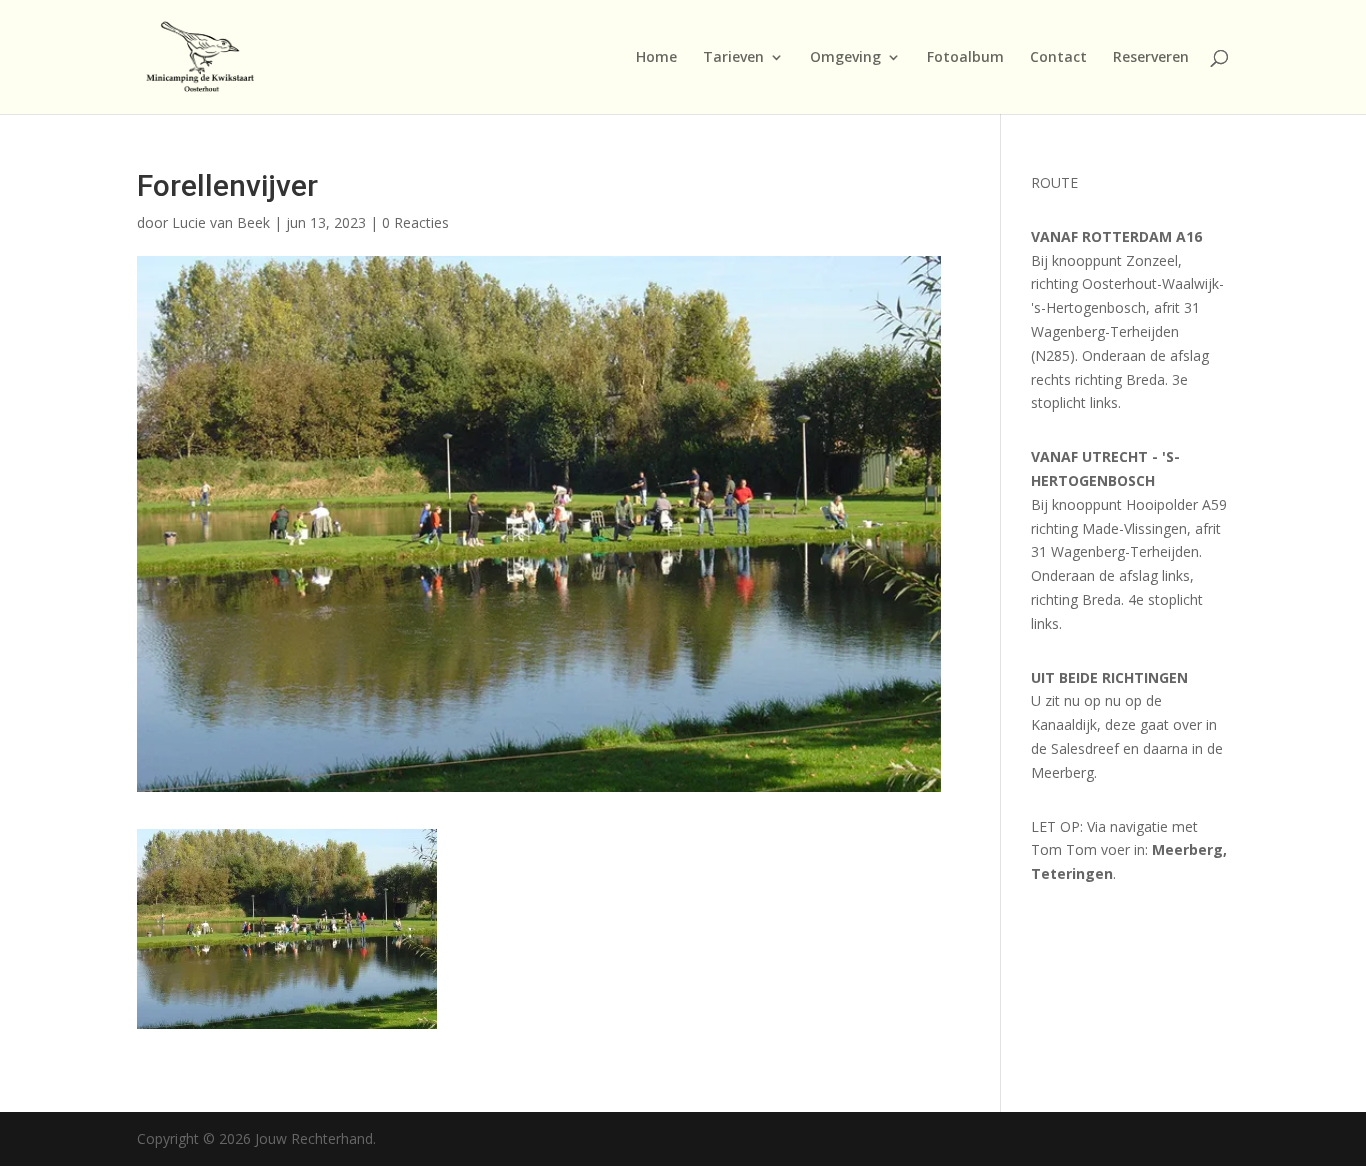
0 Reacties (415, 222)
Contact (1058, 58)
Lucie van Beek (221, 222)
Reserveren (1151, 58)
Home (656, 58)
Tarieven (733, 58)
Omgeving (845, 58)
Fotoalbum (965, 58)
